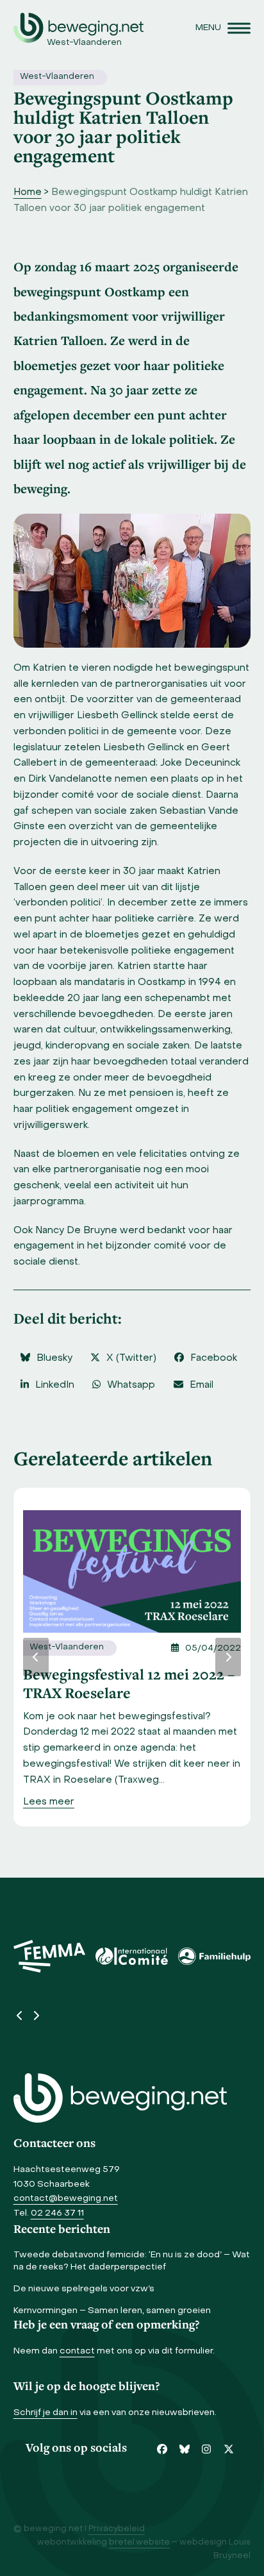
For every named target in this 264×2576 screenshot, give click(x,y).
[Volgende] (228, 1657)
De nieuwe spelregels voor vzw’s (84, 2289)
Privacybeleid (117, 2529)
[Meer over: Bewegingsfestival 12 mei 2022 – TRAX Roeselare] (132, 1572)
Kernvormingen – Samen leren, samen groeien (112, 2311)
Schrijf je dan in (45, 2413)
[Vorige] (36, 1657)
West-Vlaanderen (57, 77)
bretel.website (139, 2543)
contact (77, 2351)
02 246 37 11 (57, 2213)
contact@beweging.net (66, 2199)
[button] (223, 28)
